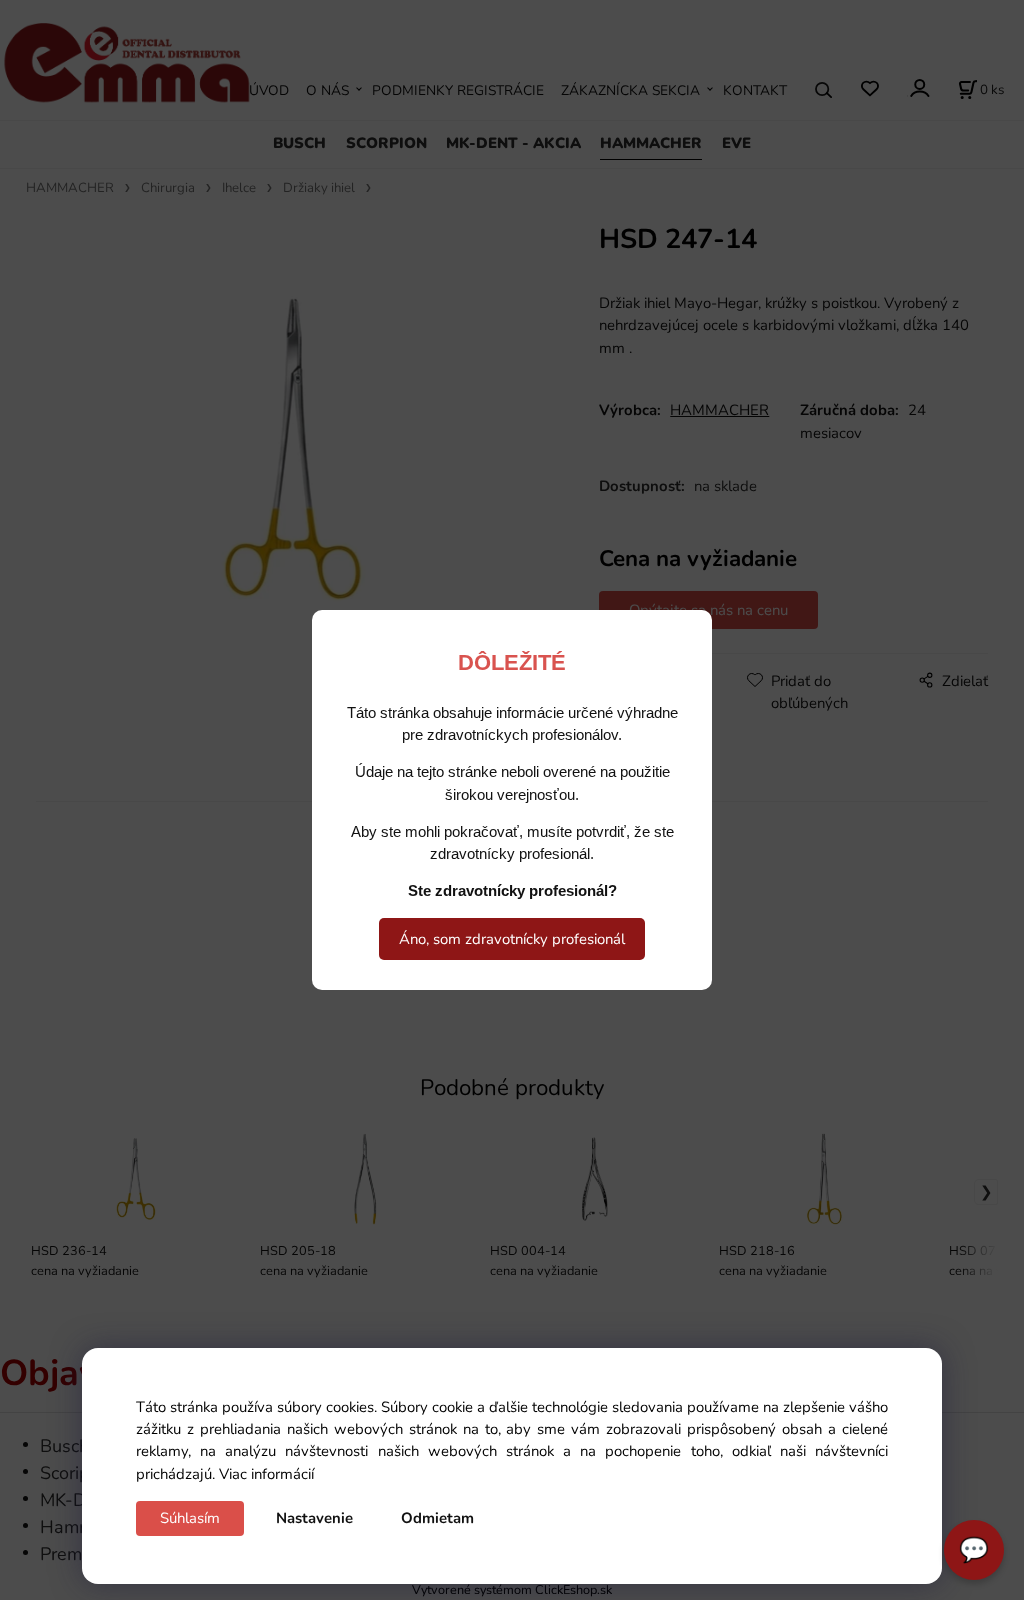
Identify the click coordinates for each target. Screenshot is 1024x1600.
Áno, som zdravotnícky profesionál (512, 939)
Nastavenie (314, 1518)
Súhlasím (190, 1518)
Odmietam (437, 1518)
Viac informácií (266, 1474)
